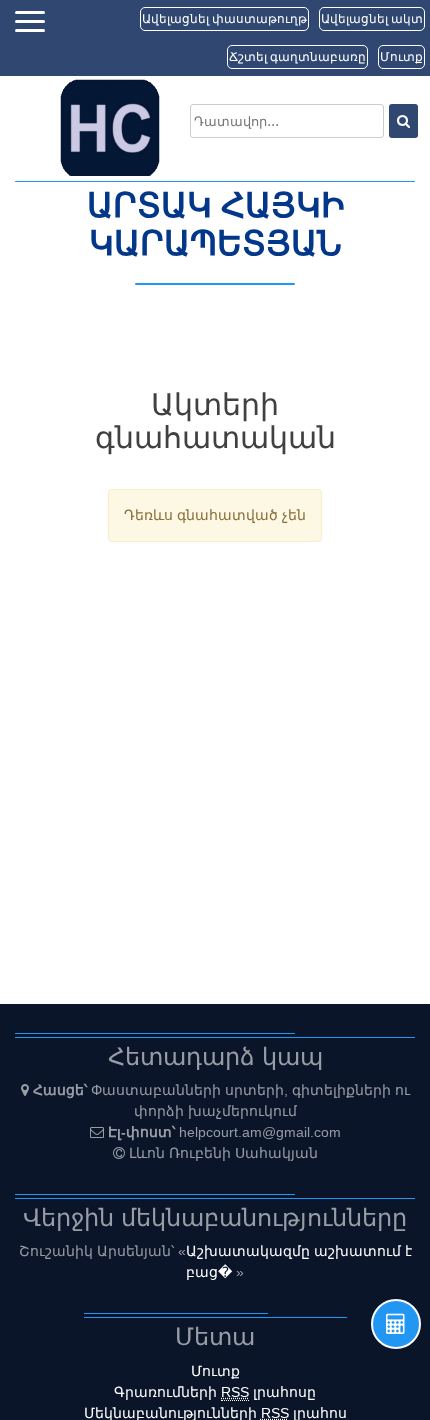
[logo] (110, 127)
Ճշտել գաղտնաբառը (297, 57)
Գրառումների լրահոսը (215, 1392)
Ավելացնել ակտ (372, 19)
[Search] (403, 121)
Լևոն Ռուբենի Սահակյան (223, 1153)
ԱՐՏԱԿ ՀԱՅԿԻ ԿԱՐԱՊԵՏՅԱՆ (215, 224)
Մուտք (401, 57)
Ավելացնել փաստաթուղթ (224, 19)
